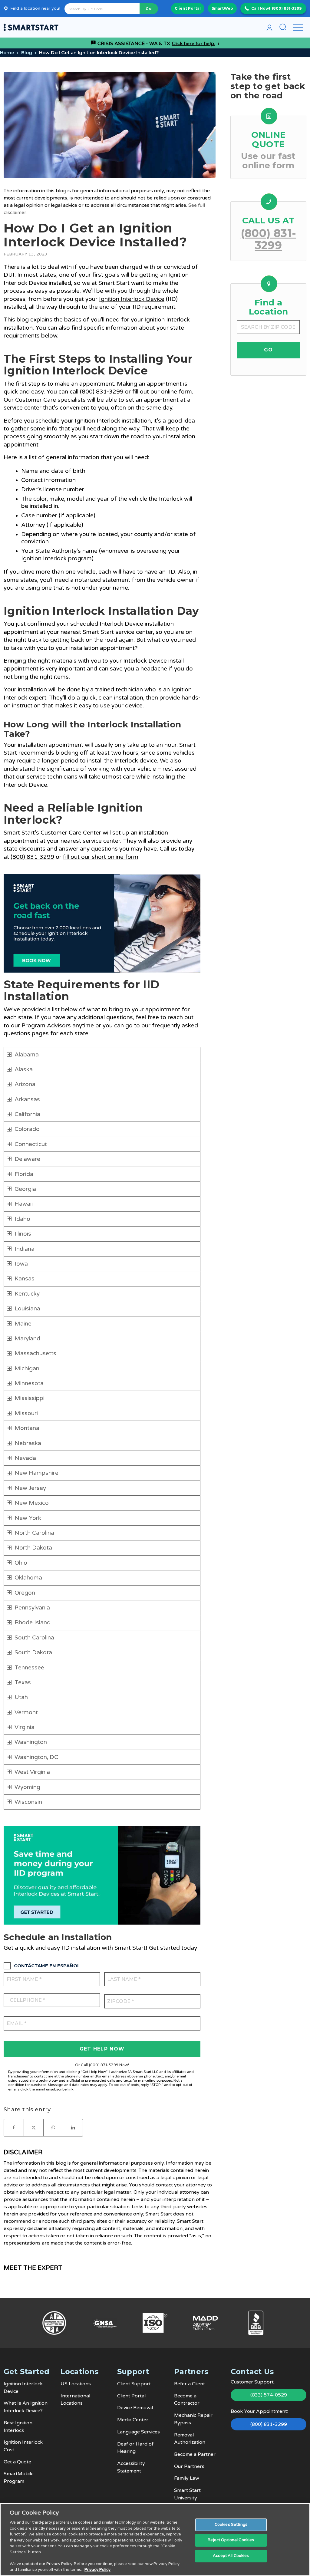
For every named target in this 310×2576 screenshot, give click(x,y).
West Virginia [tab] (32, 1772)
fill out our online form (162, 392)
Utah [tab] (21, 1697)
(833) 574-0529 (269, 2395)
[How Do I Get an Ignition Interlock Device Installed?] (110, 125)
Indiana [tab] (25, 1249)
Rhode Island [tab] (33, 1622)
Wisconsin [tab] (28, 1802)
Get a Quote (17, 2462)
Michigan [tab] (27, 1369)
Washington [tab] (31, 1742)
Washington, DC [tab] (36, 1757)
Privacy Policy (97, 2570)
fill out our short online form (101, 857)
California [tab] (27, 1114)
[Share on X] (34, 2128)
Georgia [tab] (25, 1189)
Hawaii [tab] (24, 1204)
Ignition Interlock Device (132, 299)
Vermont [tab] (26, 1712)
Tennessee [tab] (29, 1668)
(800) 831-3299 (287, 8)
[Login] (269, 27)
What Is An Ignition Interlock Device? (26, 2407)
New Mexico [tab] (32, 1503)
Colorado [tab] (27, 1129)
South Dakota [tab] (33, 1652)
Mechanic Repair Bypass (193, 2419)
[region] (155, 2540)
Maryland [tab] (27, 1339)
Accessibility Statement (131, 2467)
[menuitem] (269, 27)
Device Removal (135, 2408)
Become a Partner (195, 2454)
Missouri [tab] (26, 1413)
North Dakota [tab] (33, 1548)
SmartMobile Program (19, 2477)
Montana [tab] (27, 1428)
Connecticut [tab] (31, 1144)
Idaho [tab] (22, 1219)
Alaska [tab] (24, 1069)
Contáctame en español (47, 1966)
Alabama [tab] (27, 1055)
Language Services (139, 2432)
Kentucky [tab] (27, 1294)
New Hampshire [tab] (36, 1473)
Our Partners (189, 2466)
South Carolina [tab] (34, 1638)
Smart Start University (187, 2494)
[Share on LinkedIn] (73, 2128)
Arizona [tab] (25, 1084)
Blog (27, 53)
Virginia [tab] (25, 1727)
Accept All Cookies (231, 2556)
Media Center (133, 2420)
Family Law (187, 2478)
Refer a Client (190, 2384)
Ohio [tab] (21, 1563)
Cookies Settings (231, 2525)
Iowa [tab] (21, 1264)
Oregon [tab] (25, 1593)
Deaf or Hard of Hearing (135, 2448)
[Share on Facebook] (14, 2128)
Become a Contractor (187, 2400)
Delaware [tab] (27, 1159)
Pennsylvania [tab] (32, 1608)
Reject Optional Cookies (231, 2540)
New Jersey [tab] (30, 1488)
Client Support (134, 2384)
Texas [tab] (23, 1682)
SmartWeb (222, 8)
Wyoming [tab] (27, 1787)
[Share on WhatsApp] (53, 2128)
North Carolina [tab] (34, 1533)
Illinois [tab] (23, 1234)
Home (7, 53)
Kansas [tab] (25, 1279)
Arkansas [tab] (27, 1099)
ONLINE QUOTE (269, 139)
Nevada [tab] (25, 1458)
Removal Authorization (190, 2439)
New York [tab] (28, 1518)
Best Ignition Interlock (18, 2427)
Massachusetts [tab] (35, 1353)
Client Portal (188, 8)
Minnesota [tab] (29, 1383)
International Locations (75, 2400)
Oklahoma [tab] (28, 1578)
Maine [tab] (23, 1324)
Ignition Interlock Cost (23, 2446)
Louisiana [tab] (27, 1309)
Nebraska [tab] (28, 1443)
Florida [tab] (24, 1174)
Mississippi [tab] (30, 1398)
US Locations (76, 2384)
